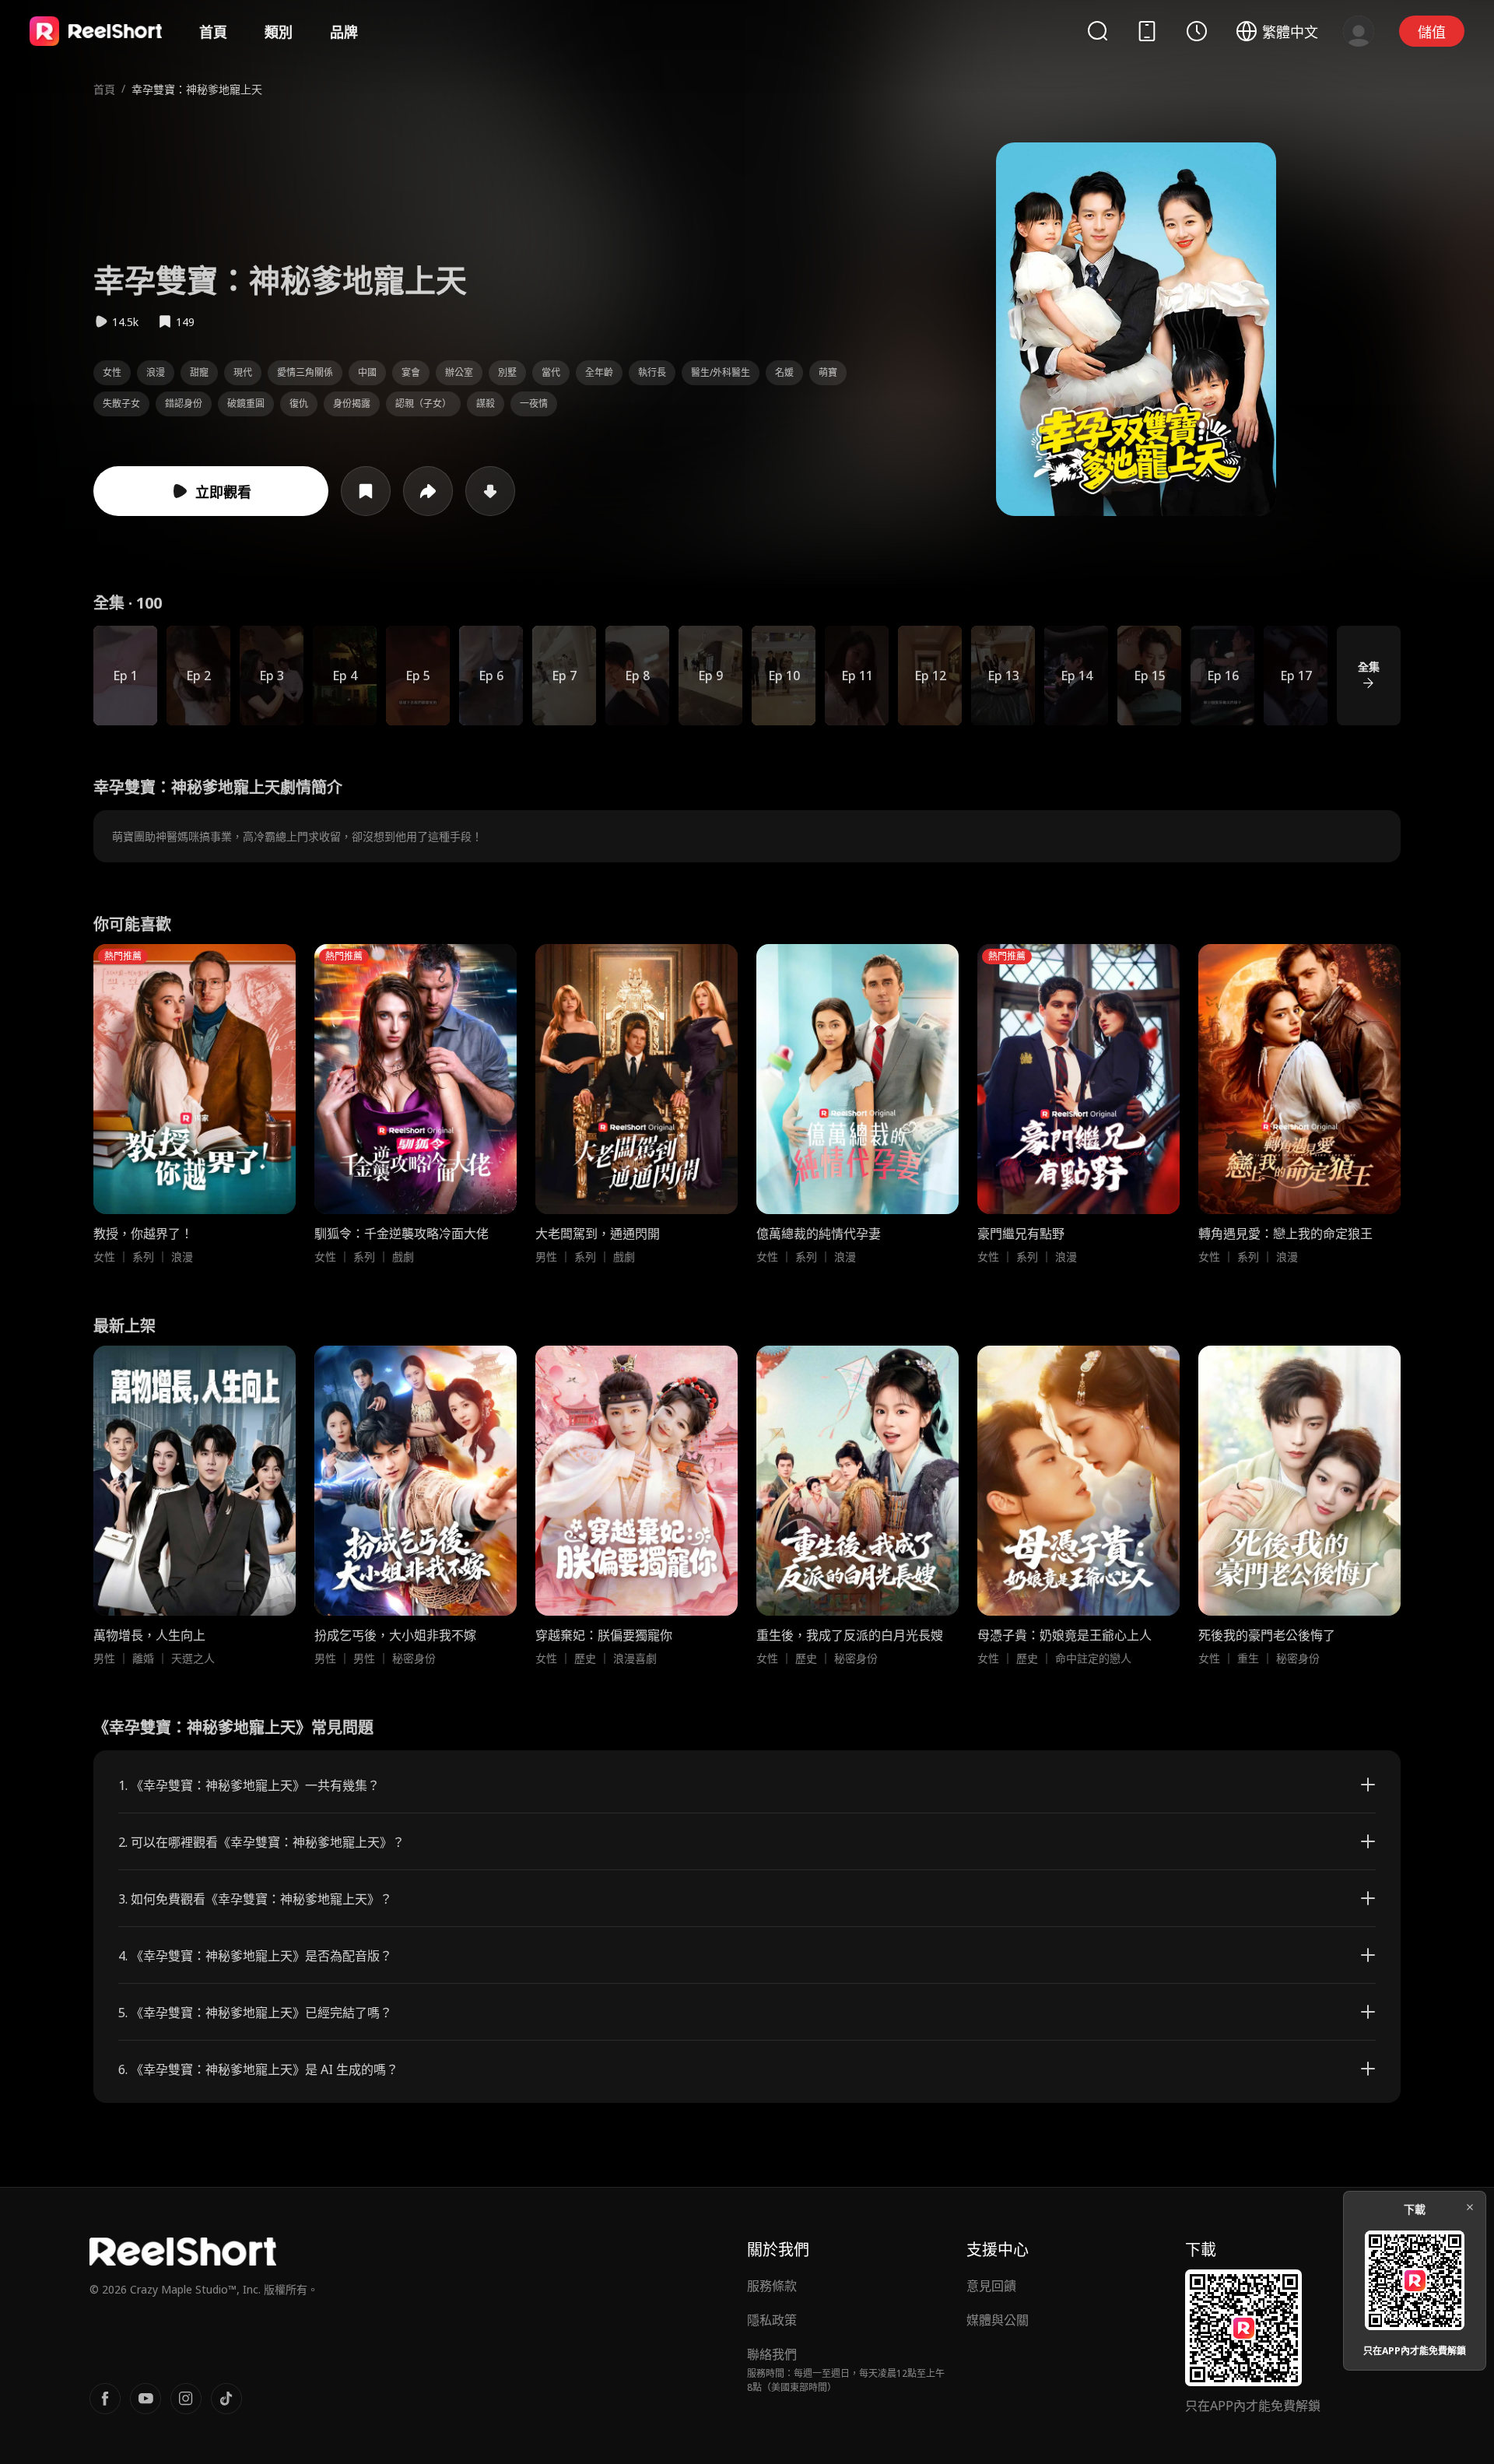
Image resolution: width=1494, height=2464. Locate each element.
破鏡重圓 (246, 404)
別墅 (507, 372)
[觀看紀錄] (1197, 31)
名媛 (784, 372)
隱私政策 (772, 2320)
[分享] (428, 491)
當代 (551, 372)
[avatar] (1359, 31)
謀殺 (486, 404)
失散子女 (121, 404)
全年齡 (599, 372)
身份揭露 (352, 404)
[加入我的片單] (366, 491)
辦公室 (459, 372)
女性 (112, 372)
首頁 (213, 32)
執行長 (652, 372)
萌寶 (828, 372)
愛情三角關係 (305, 372)
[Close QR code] (1470, 2207)
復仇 (299, 404)
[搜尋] (1097, 31)
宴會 (411, 372)
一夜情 (534, 404)
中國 (367, 372)
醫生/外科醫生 (721, 372)
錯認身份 (184, 404)
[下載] (490, 491)
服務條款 (772, 2286)
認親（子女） (423, 404)
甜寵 (199, 372)
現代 (243, 372)
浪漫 (156, 372)
